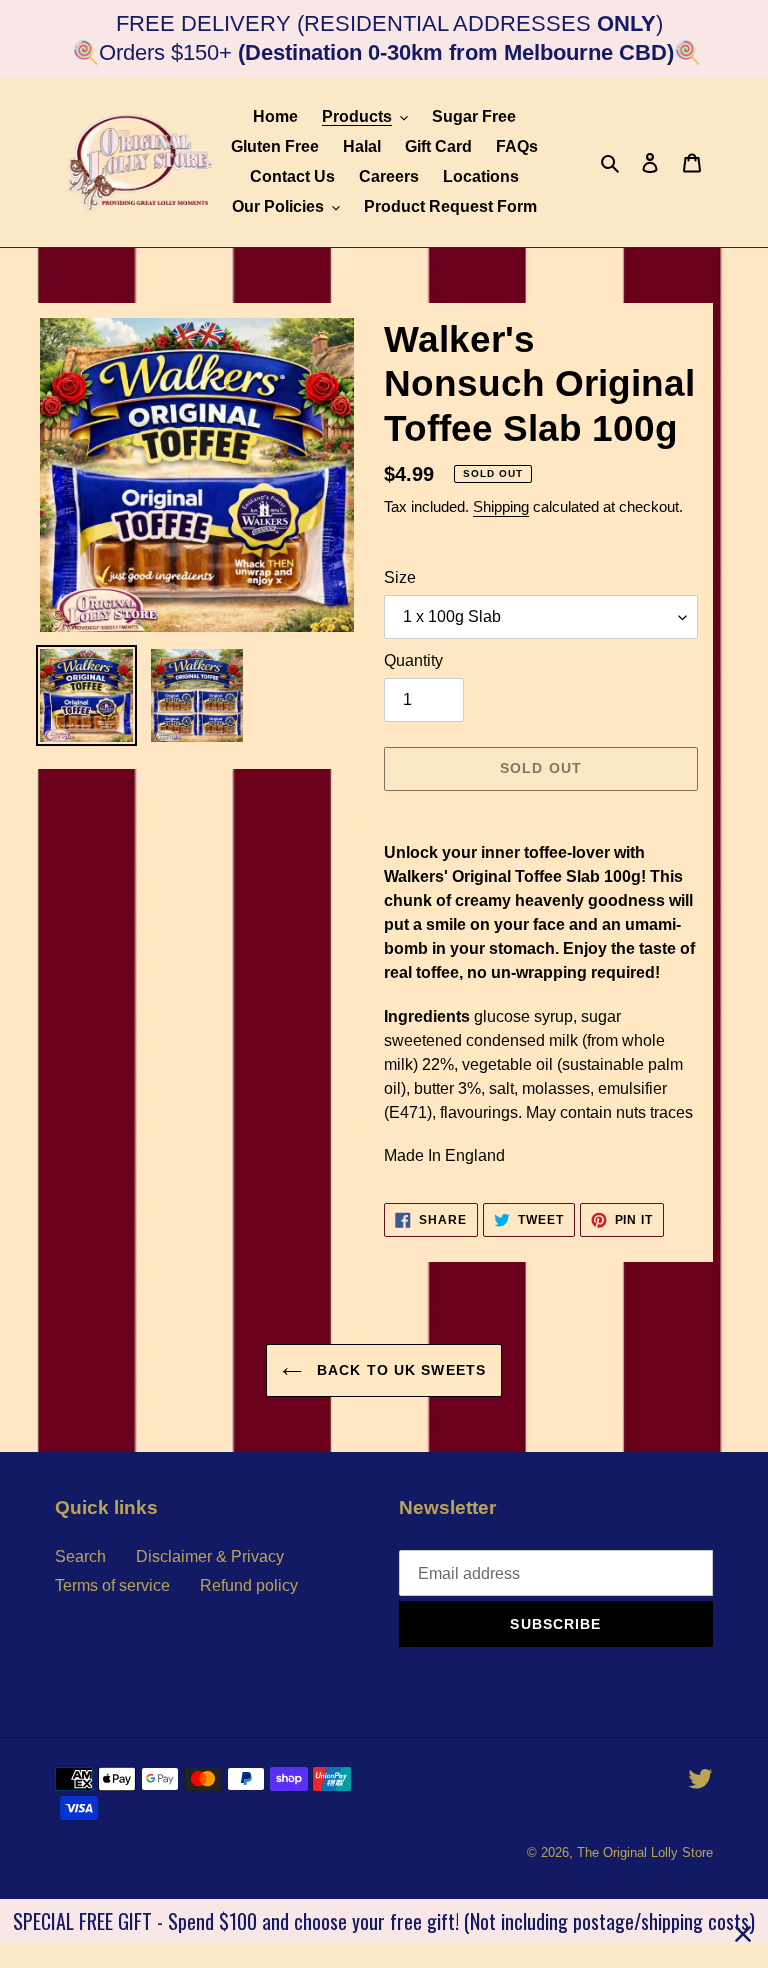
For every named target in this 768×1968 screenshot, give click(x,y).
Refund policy (249, 1585)
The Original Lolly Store (645, 1852)
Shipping (501, 506)
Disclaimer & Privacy (210, 1556)
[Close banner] (743, 1934)
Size (400, 577)
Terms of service (112, 1585)
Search (80, 1556)
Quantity (413, 660)
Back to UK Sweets (399, 1370)
